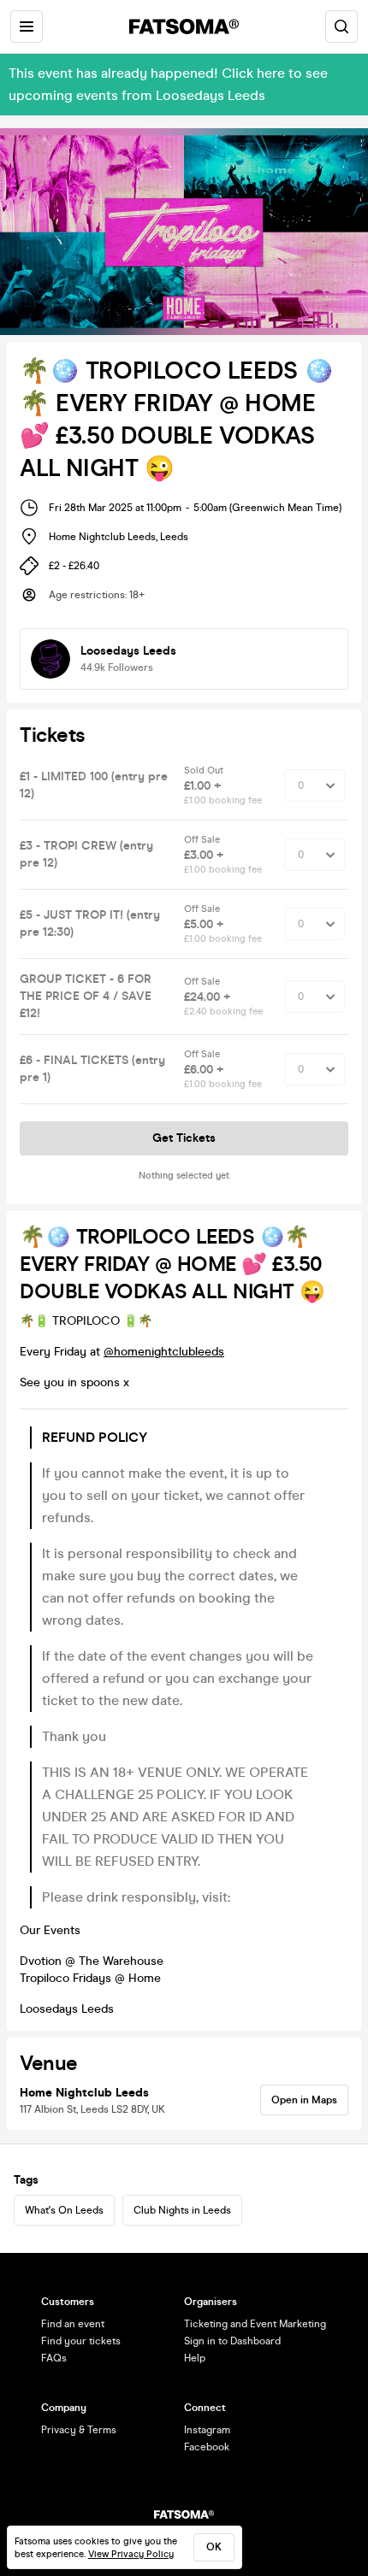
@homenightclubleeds (164, 1352)
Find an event (73, 2324)
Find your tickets (81, 2341)
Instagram (207, 2430)
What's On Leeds (64, 2210)
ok (214, 2547)
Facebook (207, 2447)
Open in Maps (304, 2100)
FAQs (54, 2358)
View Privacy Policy (131, 2554)
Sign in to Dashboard (232, 2341)
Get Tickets (184, 1138)
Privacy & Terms (79, 2430)
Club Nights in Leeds (182, 2210)
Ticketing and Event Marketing (255, 2324)
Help (195, 2358)
